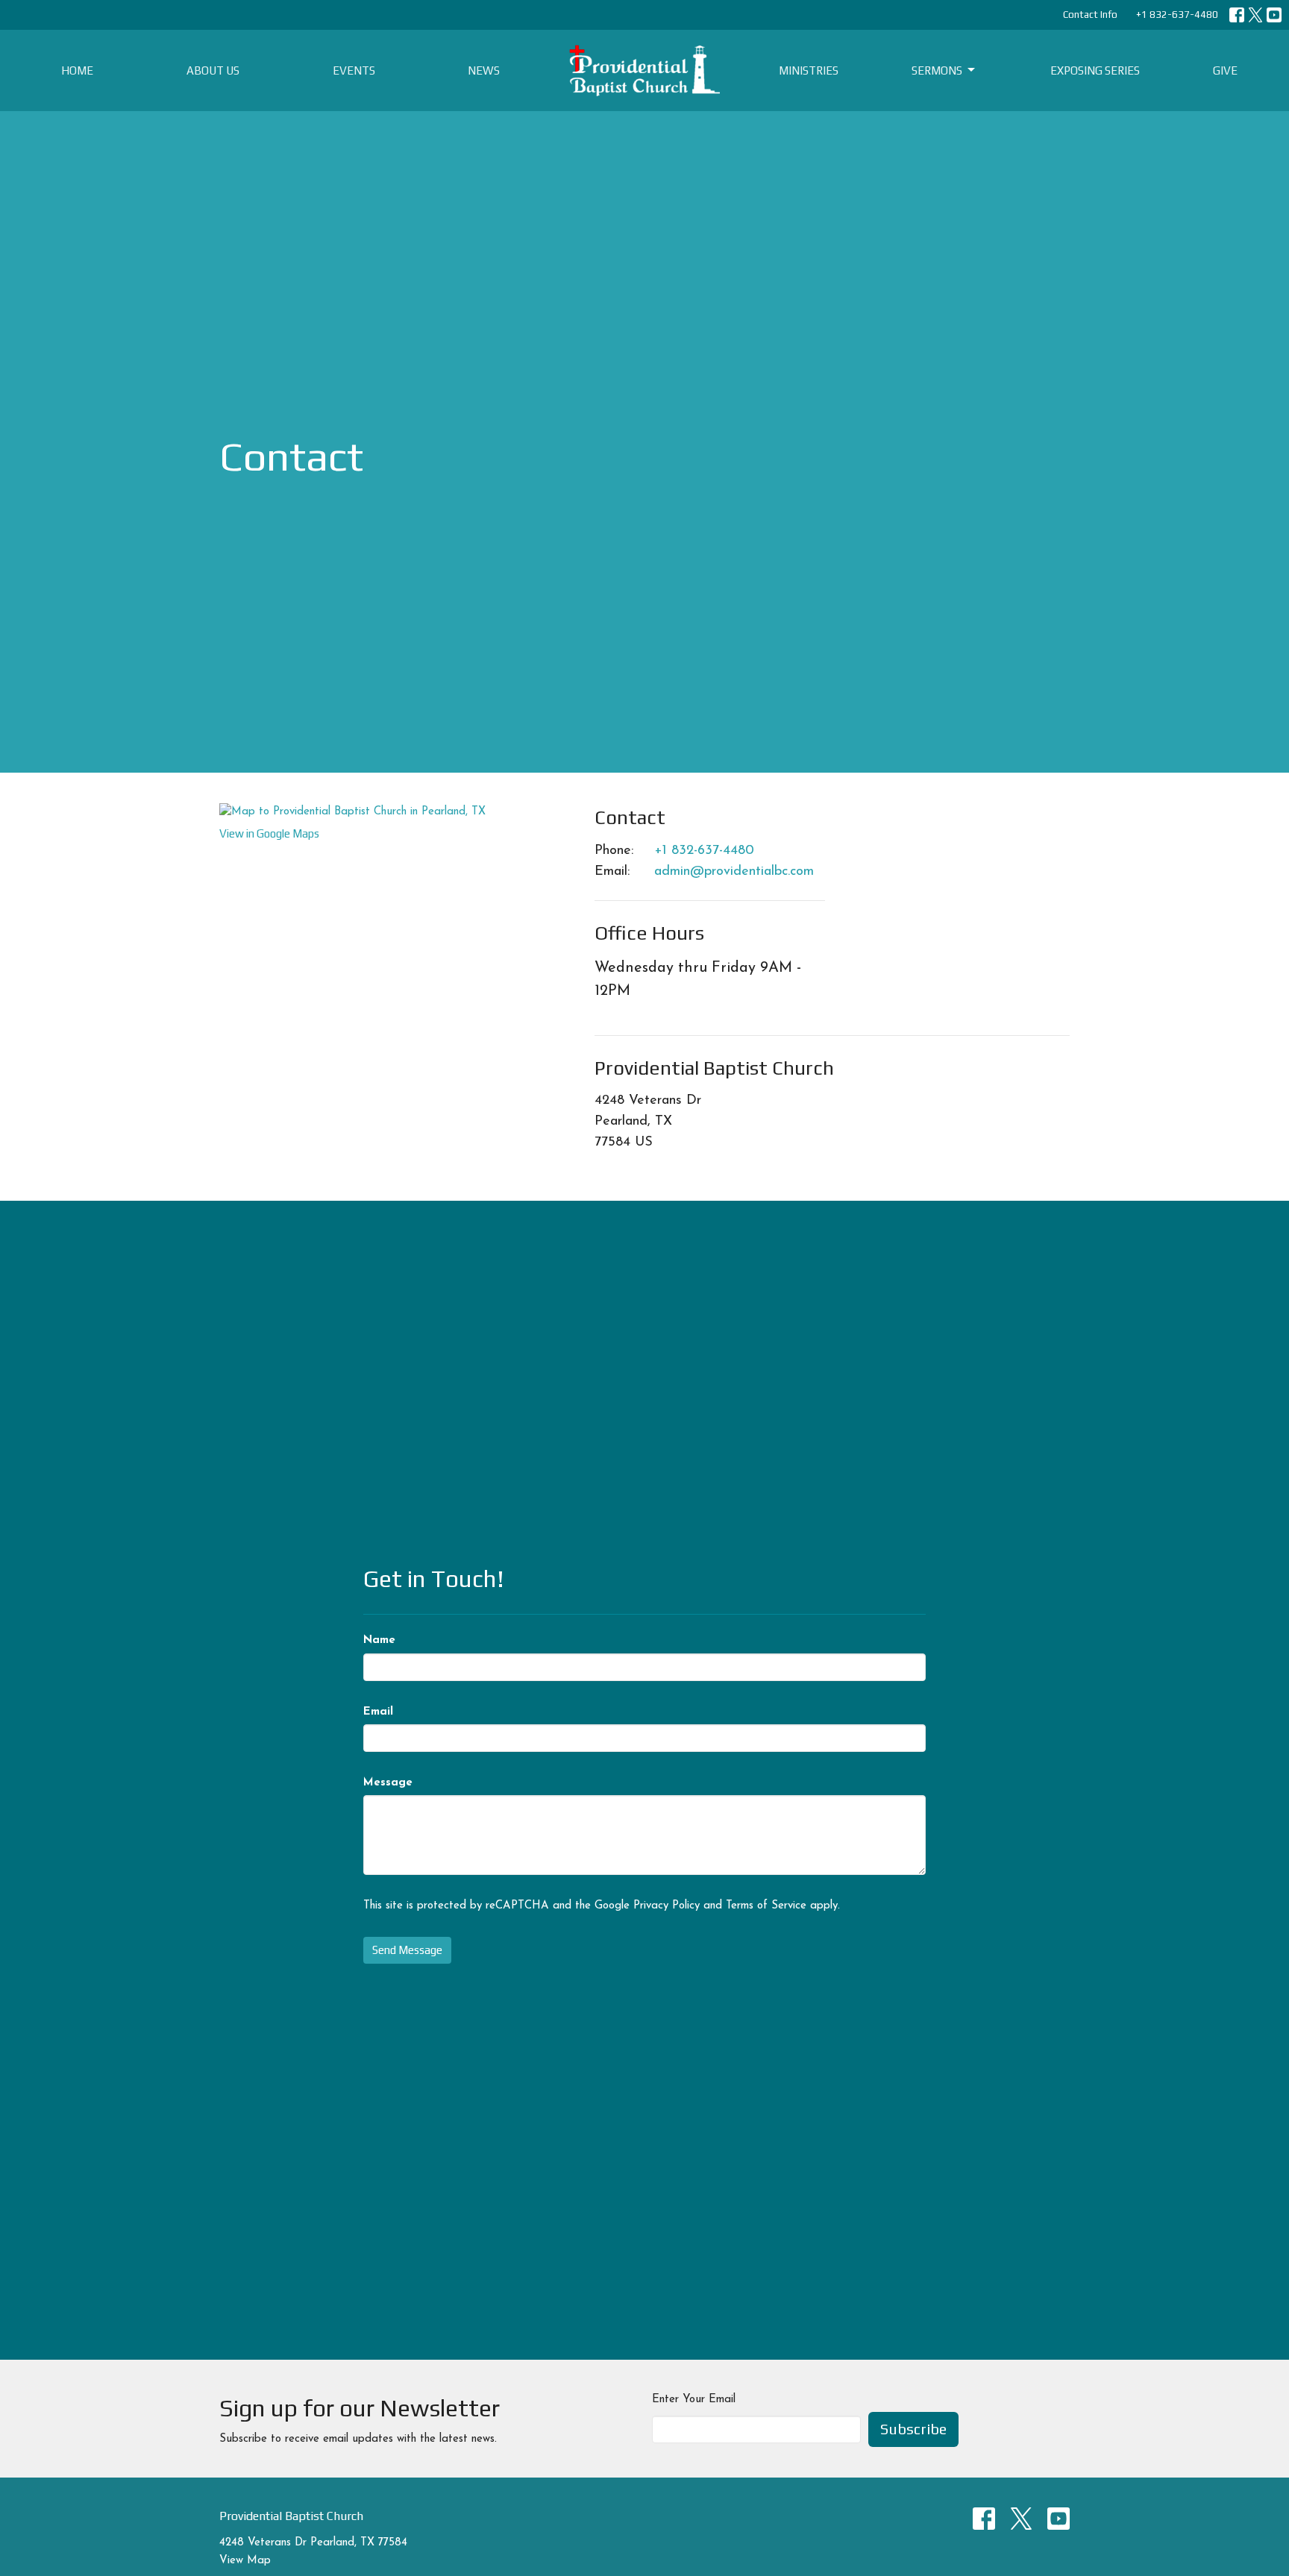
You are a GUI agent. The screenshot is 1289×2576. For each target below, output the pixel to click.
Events (354, 70)
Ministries (809, 70)
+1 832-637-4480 (1177, 15)
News (484, 70)
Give (1225, 70)
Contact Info (1090, 15)
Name (379, 1640)
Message (388, 1783)
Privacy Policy (667, 1906)
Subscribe (913, 2429)
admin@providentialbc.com (734, 872)
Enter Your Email (694, 2400)
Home (77, 70)
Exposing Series (1095, 70)
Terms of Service (766, 1906)
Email (378, 1712)
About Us (213, 70)
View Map (245, 2561)
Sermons (937, 70)
